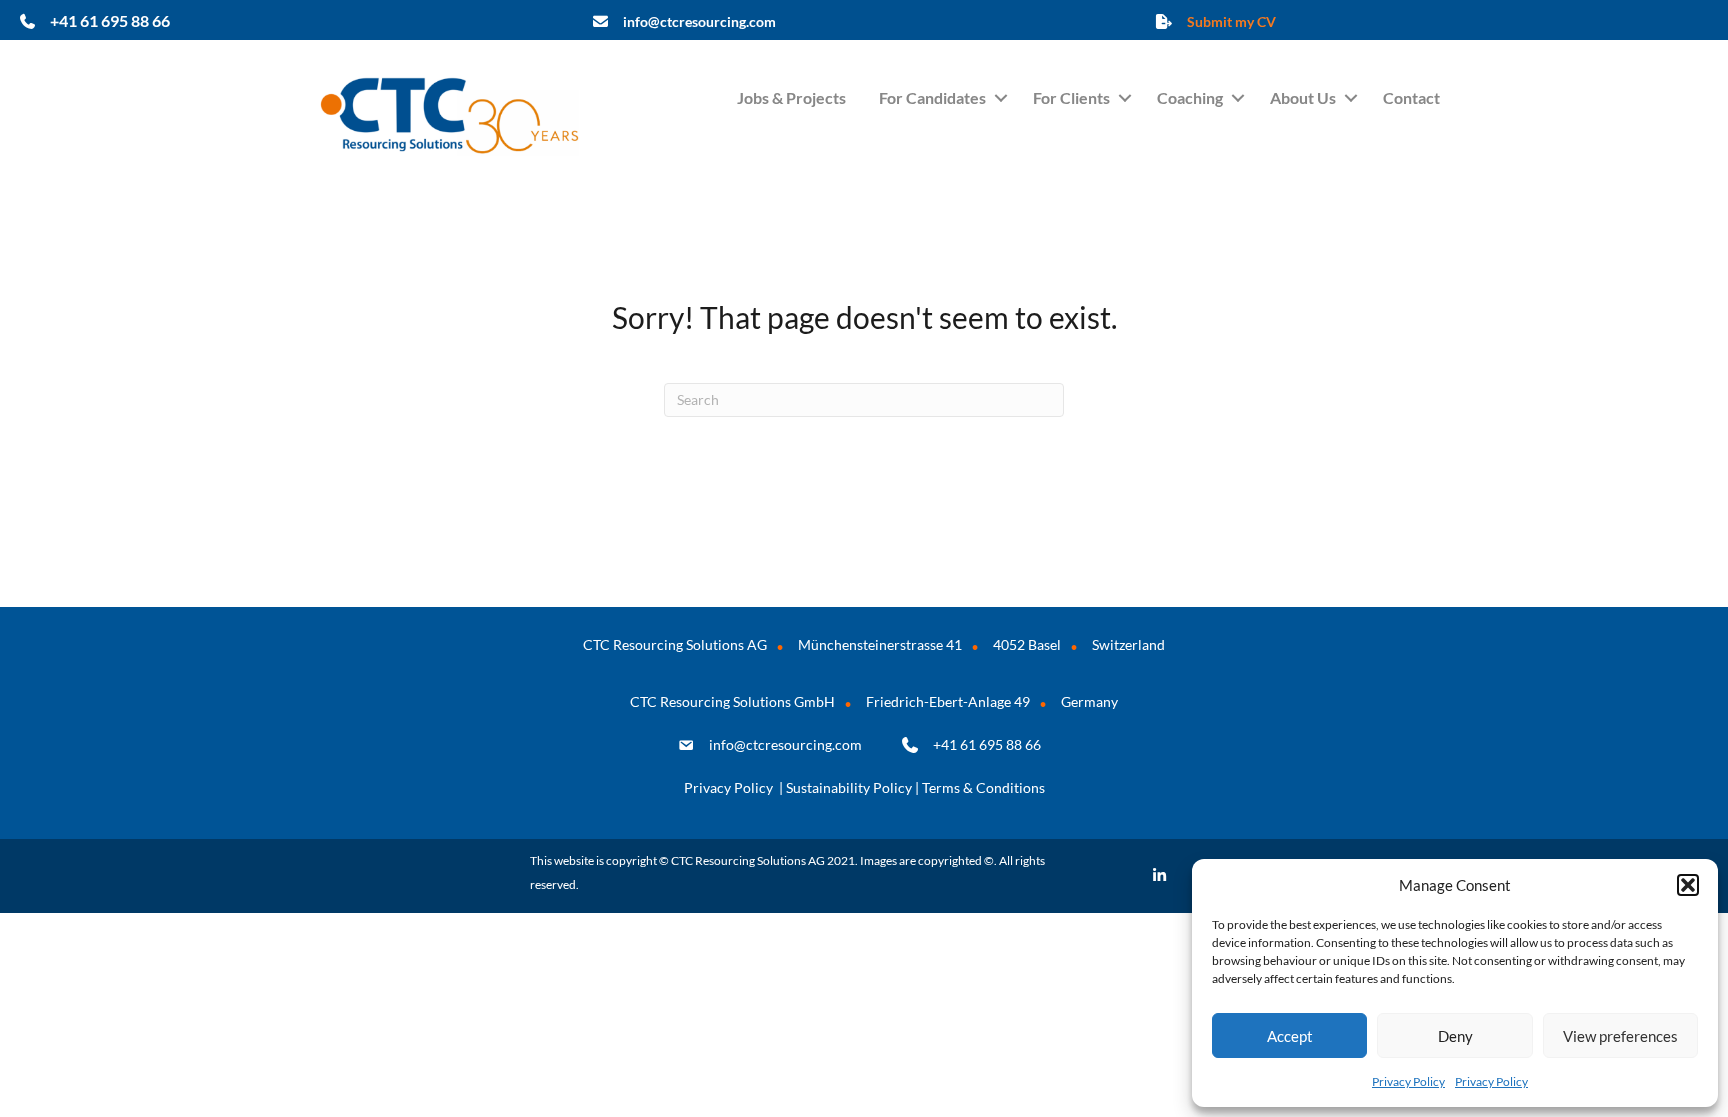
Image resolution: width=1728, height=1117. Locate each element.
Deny (1455, 1036)
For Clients (1071, 97)
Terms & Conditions (983, 787)
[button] (1688, 885)
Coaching (1190, 97)
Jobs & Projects (791, 97)
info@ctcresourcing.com (785, 744)
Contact (1411, 97)
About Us (1303, 97)
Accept (1290, 1036)
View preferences (1620, 1036)
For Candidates (932, 97)
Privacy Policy (1408, 1081)
